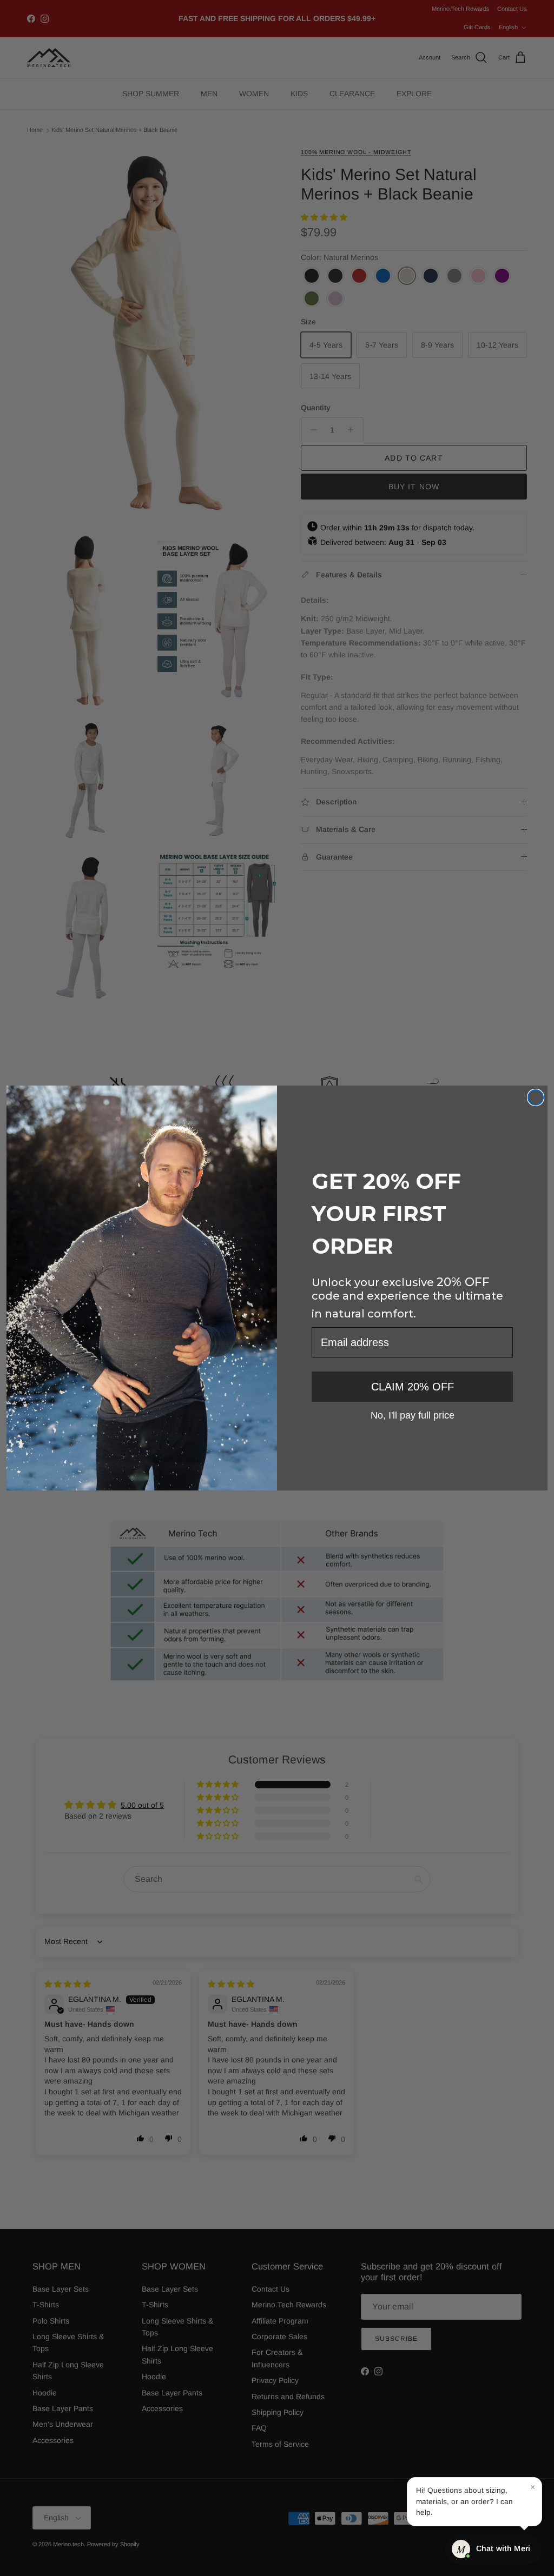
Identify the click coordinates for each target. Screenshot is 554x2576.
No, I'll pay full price (413, 1415)
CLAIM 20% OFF (413, 1387)
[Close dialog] (536, 1097)
